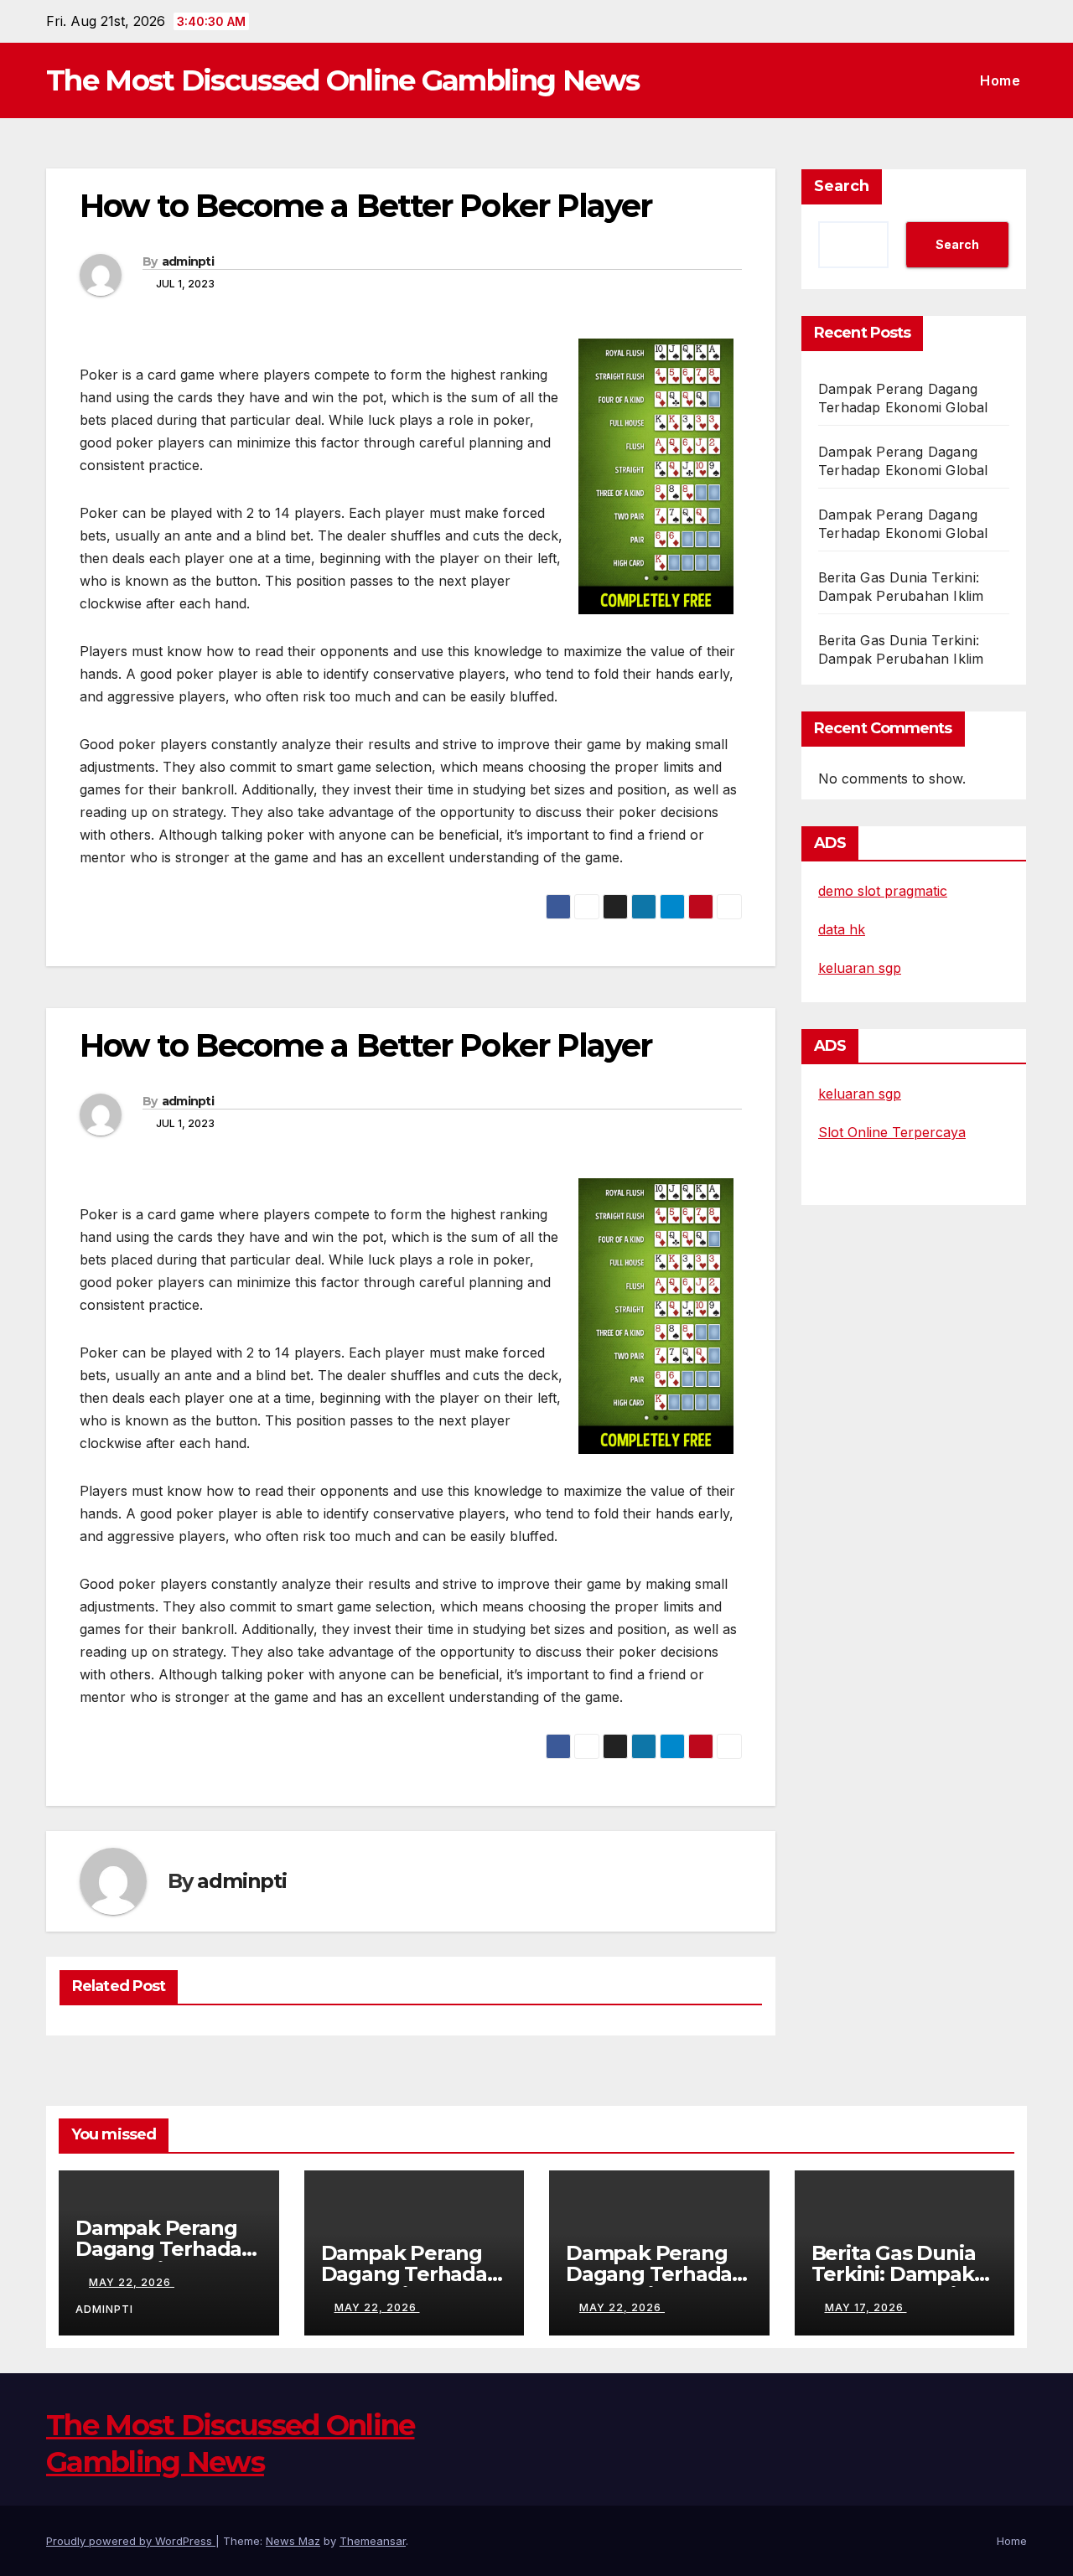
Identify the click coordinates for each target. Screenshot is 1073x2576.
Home (1000, 80)
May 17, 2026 (866, 2307)
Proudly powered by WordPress (131, 2541)
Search (842, 186)
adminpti (188, 261)
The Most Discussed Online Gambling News (343, 80)
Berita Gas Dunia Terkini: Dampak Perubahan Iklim (894, 2274)
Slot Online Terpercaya (892, 1132)
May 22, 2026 (132, 2282)
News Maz (293, 2541)
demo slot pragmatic (883, 891)
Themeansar (373, 2541)
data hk (842, 929)
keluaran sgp (860, 968)
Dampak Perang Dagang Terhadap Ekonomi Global (165, 2249)
